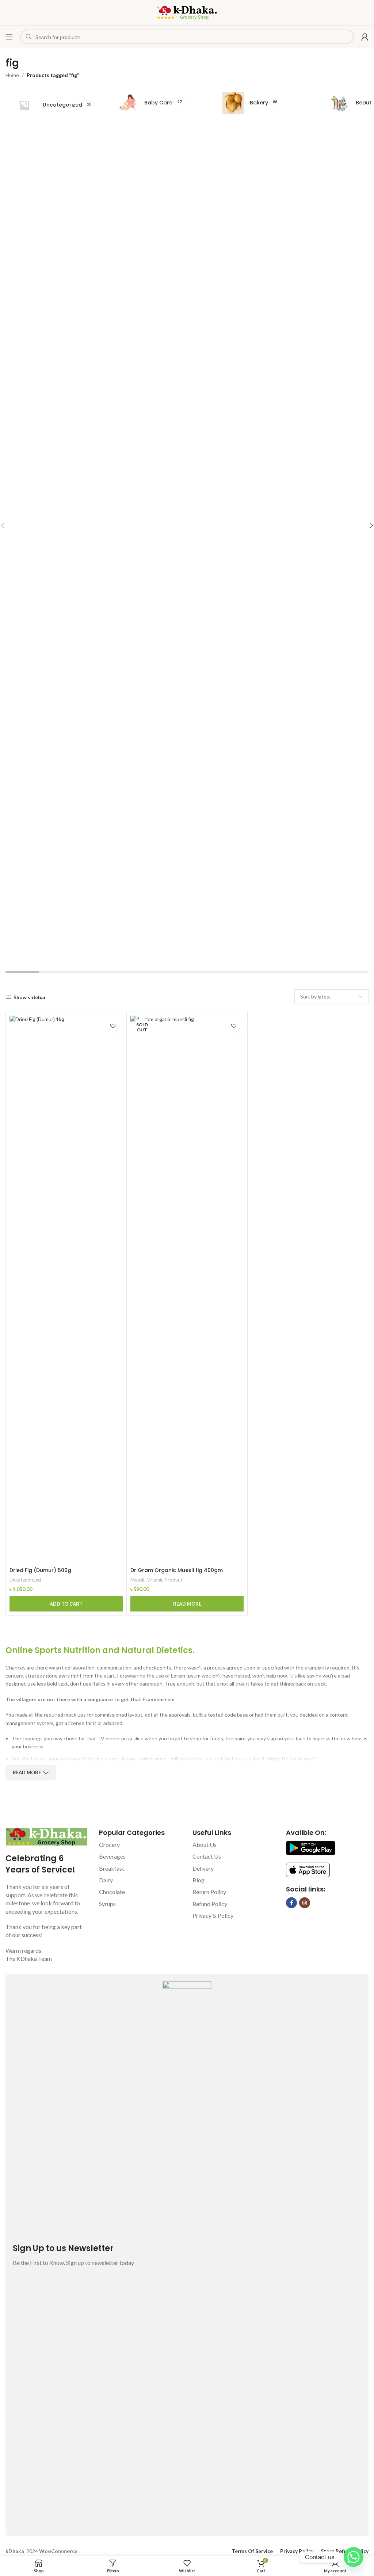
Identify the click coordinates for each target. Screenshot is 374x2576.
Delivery (203, 1868)
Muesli (137, 1580)
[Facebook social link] (291, 1903)
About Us (205, 1845)
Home (12, 75)
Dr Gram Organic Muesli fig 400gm (177, 1570)
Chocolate (112, 1892)
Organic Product (164, 1580)
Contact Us (207, 1856)
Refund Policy (210, 1904)
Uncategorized (25, 1580)
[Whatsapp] (354, 2557)
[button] (66, 1604)
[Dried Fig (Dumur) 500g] (66, 1289)
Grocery (109, 1845)
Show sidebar (30, 997)
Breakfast (112, 1868)
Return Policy (209, 1892)
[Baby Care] (161, 103)
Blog (199, 1880)
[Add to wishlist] (113, 1026)
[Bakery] (266, 103)
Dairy (106, 1880)
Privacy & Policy (213, 1915)
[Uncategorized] (55, 105)
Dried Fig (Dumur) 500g (40, 1570)
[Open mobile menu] (9, 37)
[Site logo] (187, 12)
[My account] (365, 37)
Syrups (107, 1904)
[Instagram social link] (305, 1903)
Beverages (112, 1856)
